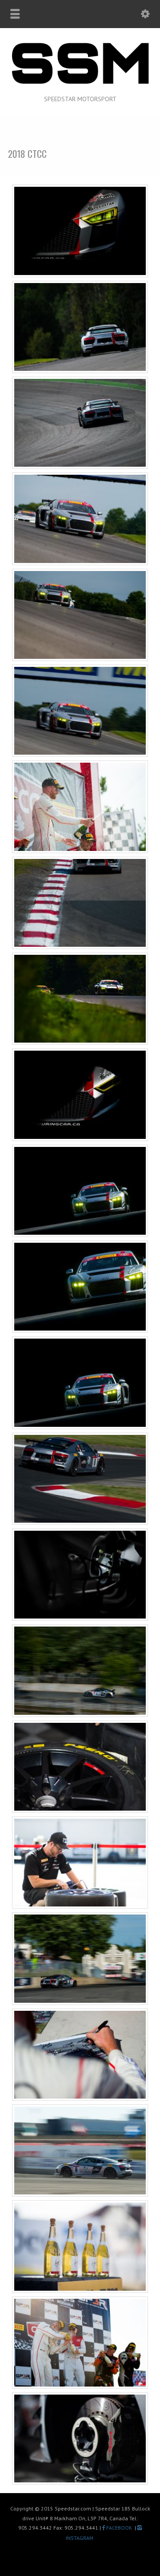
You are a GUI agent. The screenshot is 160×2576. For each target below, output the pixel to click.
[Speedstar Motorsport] (80, 84)
